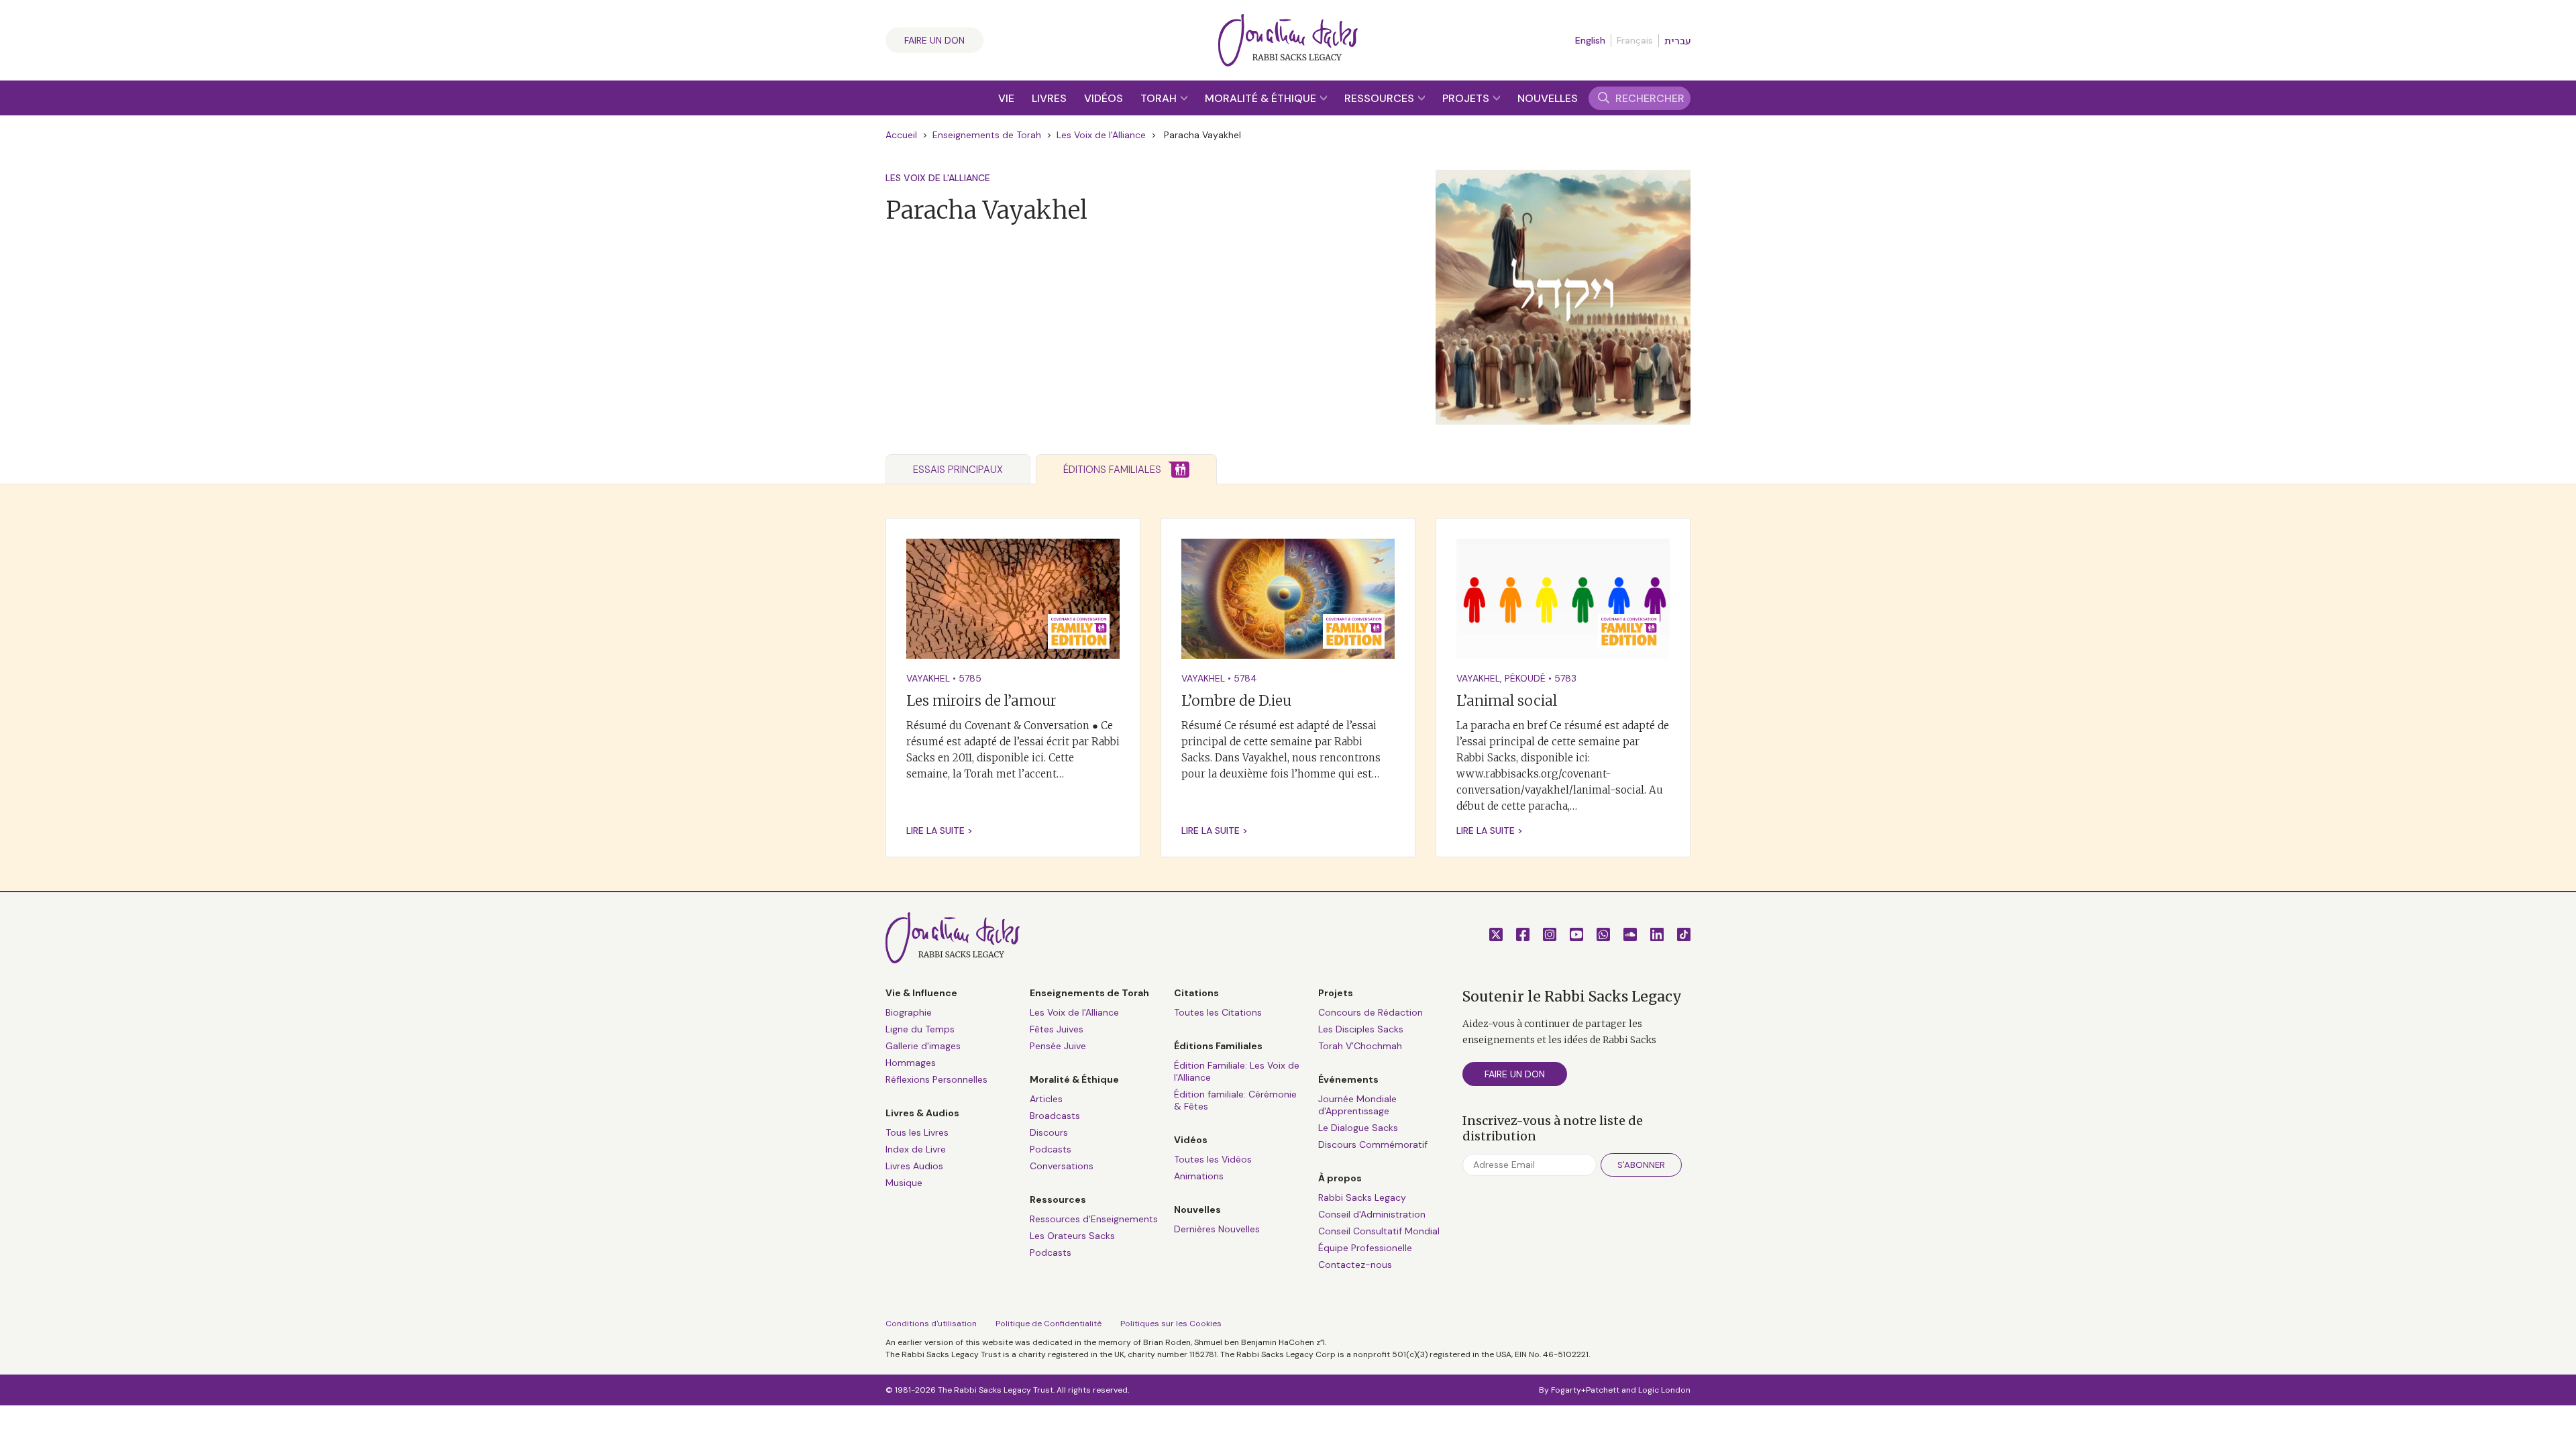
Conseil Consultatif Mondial (1379, 1231)
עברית (1677, 41)
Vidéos (1104, 98)
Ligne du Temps (920, 1029)
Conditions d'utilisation (931, 1324)
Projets (1467, 98)
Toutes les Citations (1218, 1012)
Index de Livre (916, 1149)
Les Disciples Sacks (1361, 1029)
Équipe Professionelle (1365, 1248)
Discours (1049, 1132)
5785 (970, 678)
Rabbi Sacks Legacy (1362, 1197)
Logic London (1664, 1390)
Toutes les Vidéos (1213, 1159)
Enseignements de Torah (987, 135)
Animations (1199, 1176)
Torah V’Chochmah (1360, 1046)
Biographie (909, 1012)
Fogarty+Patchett (1585, 1390)
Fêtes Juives (1057, 1029)
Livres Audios (914, 1166)
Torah (1160, 98)
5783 (1565, 678)
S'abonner (1641, 1165)
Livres (1049, 98)
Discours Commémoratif (1373, 1144)
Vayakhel (928, 678)
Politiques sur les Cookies (1171, 1324)
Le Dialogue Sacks (1358, 1128)
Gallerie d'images (923, 1046)
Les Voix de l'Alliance (1101, 135)
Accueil (901, 135)
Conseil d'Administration (1372, 1214)
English (1590, 40)
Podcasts (1051, 1149)
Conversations (1062, 1166)
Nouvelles (1548, 98)
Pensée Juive (1058, 1046)
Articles (1046, 1099)
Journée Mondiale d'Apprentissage (1357, 1105)
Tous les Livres (917, 1132)
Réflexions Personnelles (936, 1079)
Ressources (1381, 98)
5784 (1245, 678)
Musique (904, 1183)
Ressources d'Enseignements (1094, 1219)
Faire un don (934, 40)
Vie (1006, 98)
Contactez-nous (1355, 1265)
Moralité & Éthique (1262, 98)
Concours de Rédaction (1371, 1012)
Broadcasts (1055, 1116)
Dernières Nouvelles (1217, 1229)
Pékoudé (1525, 678)
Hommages (911, 1063)
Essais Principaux (958, 470)
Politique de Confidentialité (1049, 1324)
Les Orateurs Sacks (1072, 1236)
